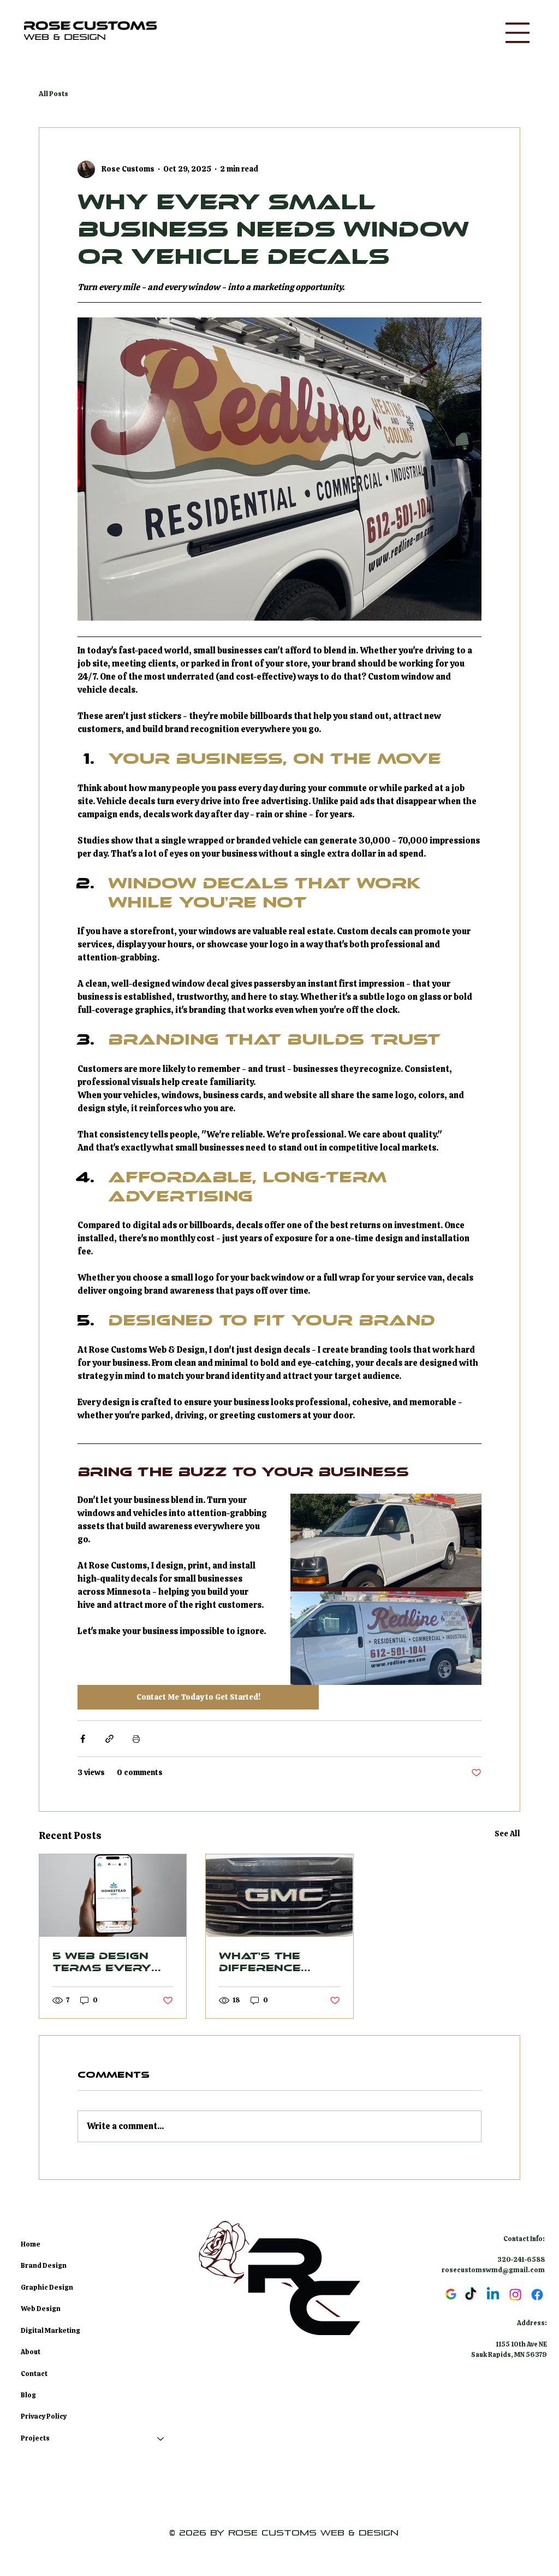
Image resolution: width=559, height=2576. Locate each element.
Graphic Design (47, 2288)
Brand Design (44, 2266)
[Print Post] (136, 1739)
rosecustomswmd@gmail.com (493, 2270)
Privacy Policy (44, 2416)
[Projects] (161, 2439)
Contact (34, 2374)
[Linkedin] (493, 2295)
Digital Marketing (50, 2331)
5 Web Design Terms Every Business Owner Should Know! (107, 1962)
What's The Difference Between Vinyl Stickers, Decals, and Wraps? (273, 1962)
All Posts (53, 94)
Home (31, 2244)
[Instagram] (515, 2295)
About (31, 2352)
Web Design (41, 2309)
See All (507, 1834)
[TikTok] (471, 2295)
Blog (28, 2395)
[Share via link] (109, 1739)
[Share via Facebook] (83, 1739)
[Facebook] (537, 2295)
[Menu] (518, 33)
